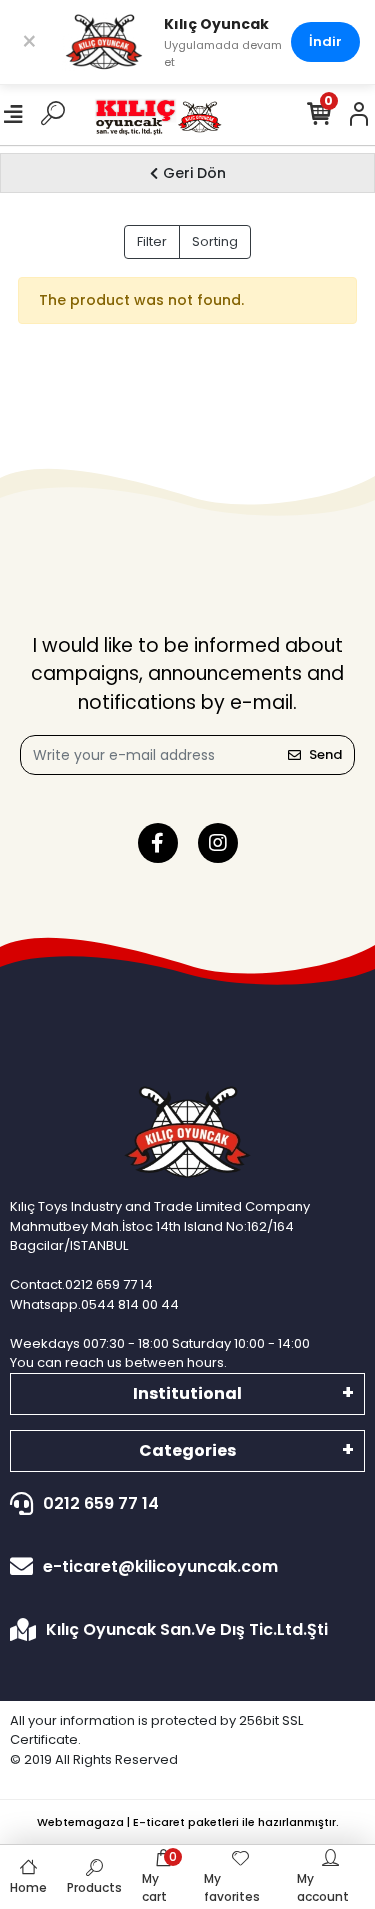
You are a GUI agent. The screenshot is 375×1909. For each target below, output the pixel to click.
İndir (325, 41)
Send (325, 754)
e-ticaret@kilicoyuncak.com (160, 1566)
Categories (187, 1450)
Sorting (215, 241)
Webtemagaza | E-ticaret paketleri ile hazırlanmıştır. (188, 1822)
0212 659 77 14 (101, 1503)
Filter (152, 241)
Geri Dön (194, 173)
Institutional (187, 1393)
